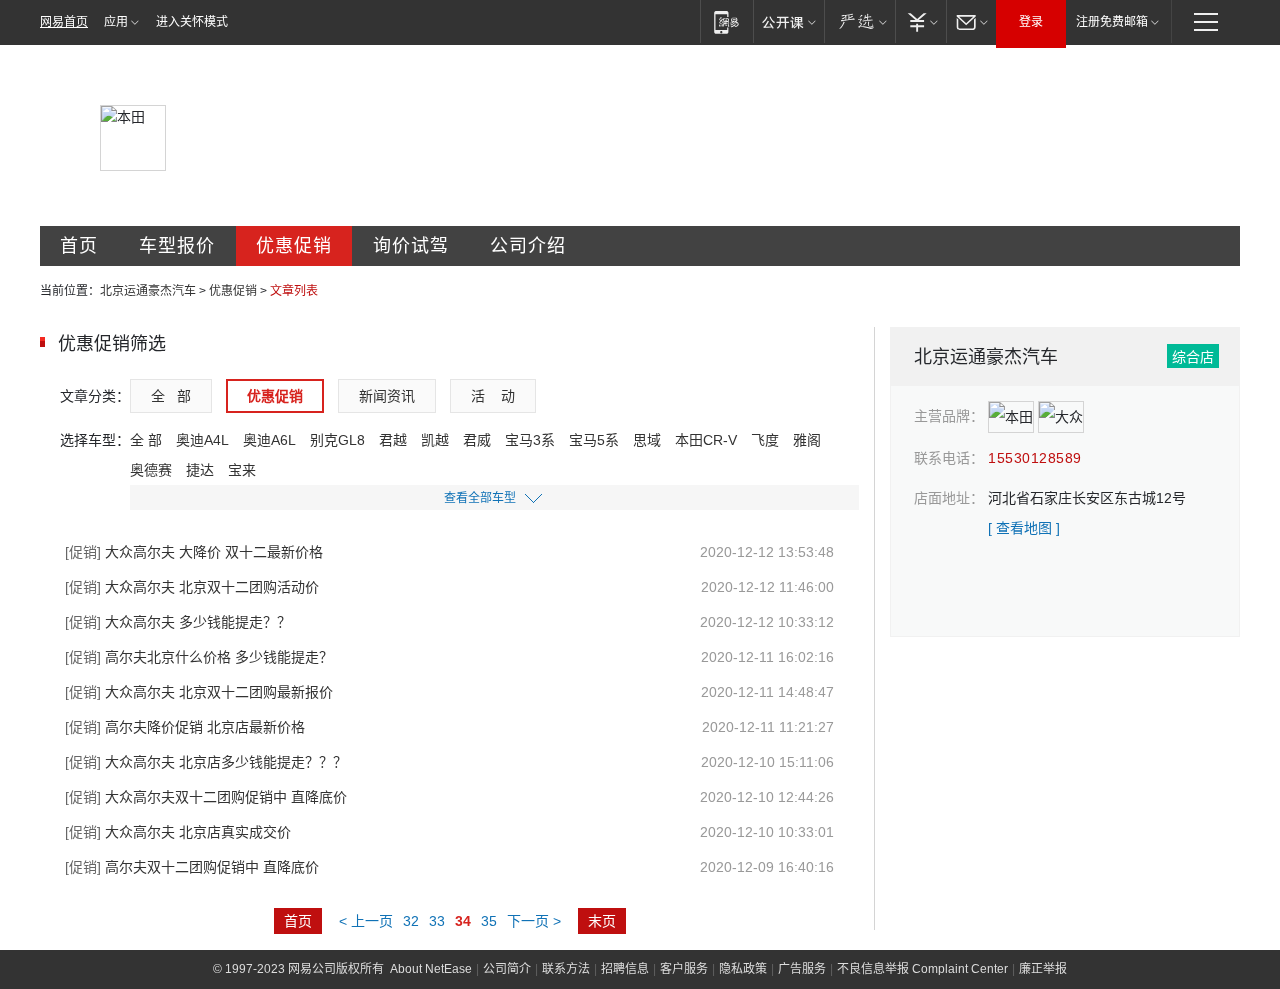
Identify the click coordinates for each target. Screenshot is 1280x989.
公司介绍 (528, 246)
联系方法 (566, 969)
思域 (647, 440)
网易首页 (64, 22)
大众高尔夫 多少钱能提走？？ (178, 622)
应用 (116, 22)
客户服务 (684, 969)
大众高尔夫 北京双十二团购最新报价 (199, 692)
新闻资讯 (387, 396)
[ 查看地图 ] (1024, 528)
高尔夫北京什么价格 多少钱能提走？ (199, 657)
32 (411, 921)
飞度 (765, 440)
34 (463, 921)
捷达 (200, 470)
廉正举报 (1043, 969)
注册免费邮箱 (1112, 22)
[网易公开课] (788, 21)
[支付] (920, 21)
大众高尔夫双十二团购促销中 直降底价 (206, 797)
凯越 (435, 440)
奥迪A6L (269, 440)
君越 (393, 440)
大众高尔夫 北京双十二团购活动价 (192, 587)
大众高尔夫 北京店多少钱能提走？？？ (206, 762)
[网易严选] (859, 21)
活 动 (493, 396)
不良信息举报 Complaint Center (922, 969)
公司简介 (507, 969)
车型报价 (177, 246)
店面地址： (949, 498)
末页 (602, 921)
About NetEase (431, 969)
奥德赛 (151, 470)
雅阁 (807, 440)
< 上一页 (366, 921)
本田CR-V (706, 440)
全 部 (171, 396)
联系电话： (949, 458)
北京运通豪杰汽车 (148, 291)
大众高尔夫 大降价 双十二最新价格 (194, 552)
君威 (477, 440)
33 (437, 921)
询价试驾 (411, 246)
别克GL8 (337, 440)
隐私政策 (743, 969)
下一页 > (534, 921)
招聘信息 (625, 969)
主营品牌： (949, 416)
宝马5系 (594, 440)
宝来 (242, 470)
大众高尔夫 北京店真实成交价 (178, 832)
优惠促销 (294, 246)
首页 (79, 246)
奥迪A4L (202, 440)
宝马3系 (530, 440)
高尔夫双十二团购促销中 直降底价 (192, 867)
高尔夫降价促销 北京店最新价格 (185, 727)
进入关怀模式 (192, 22)
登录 (1031, 22)
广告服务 (802, 969)
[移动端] (726, 21)
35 (489, 921)
